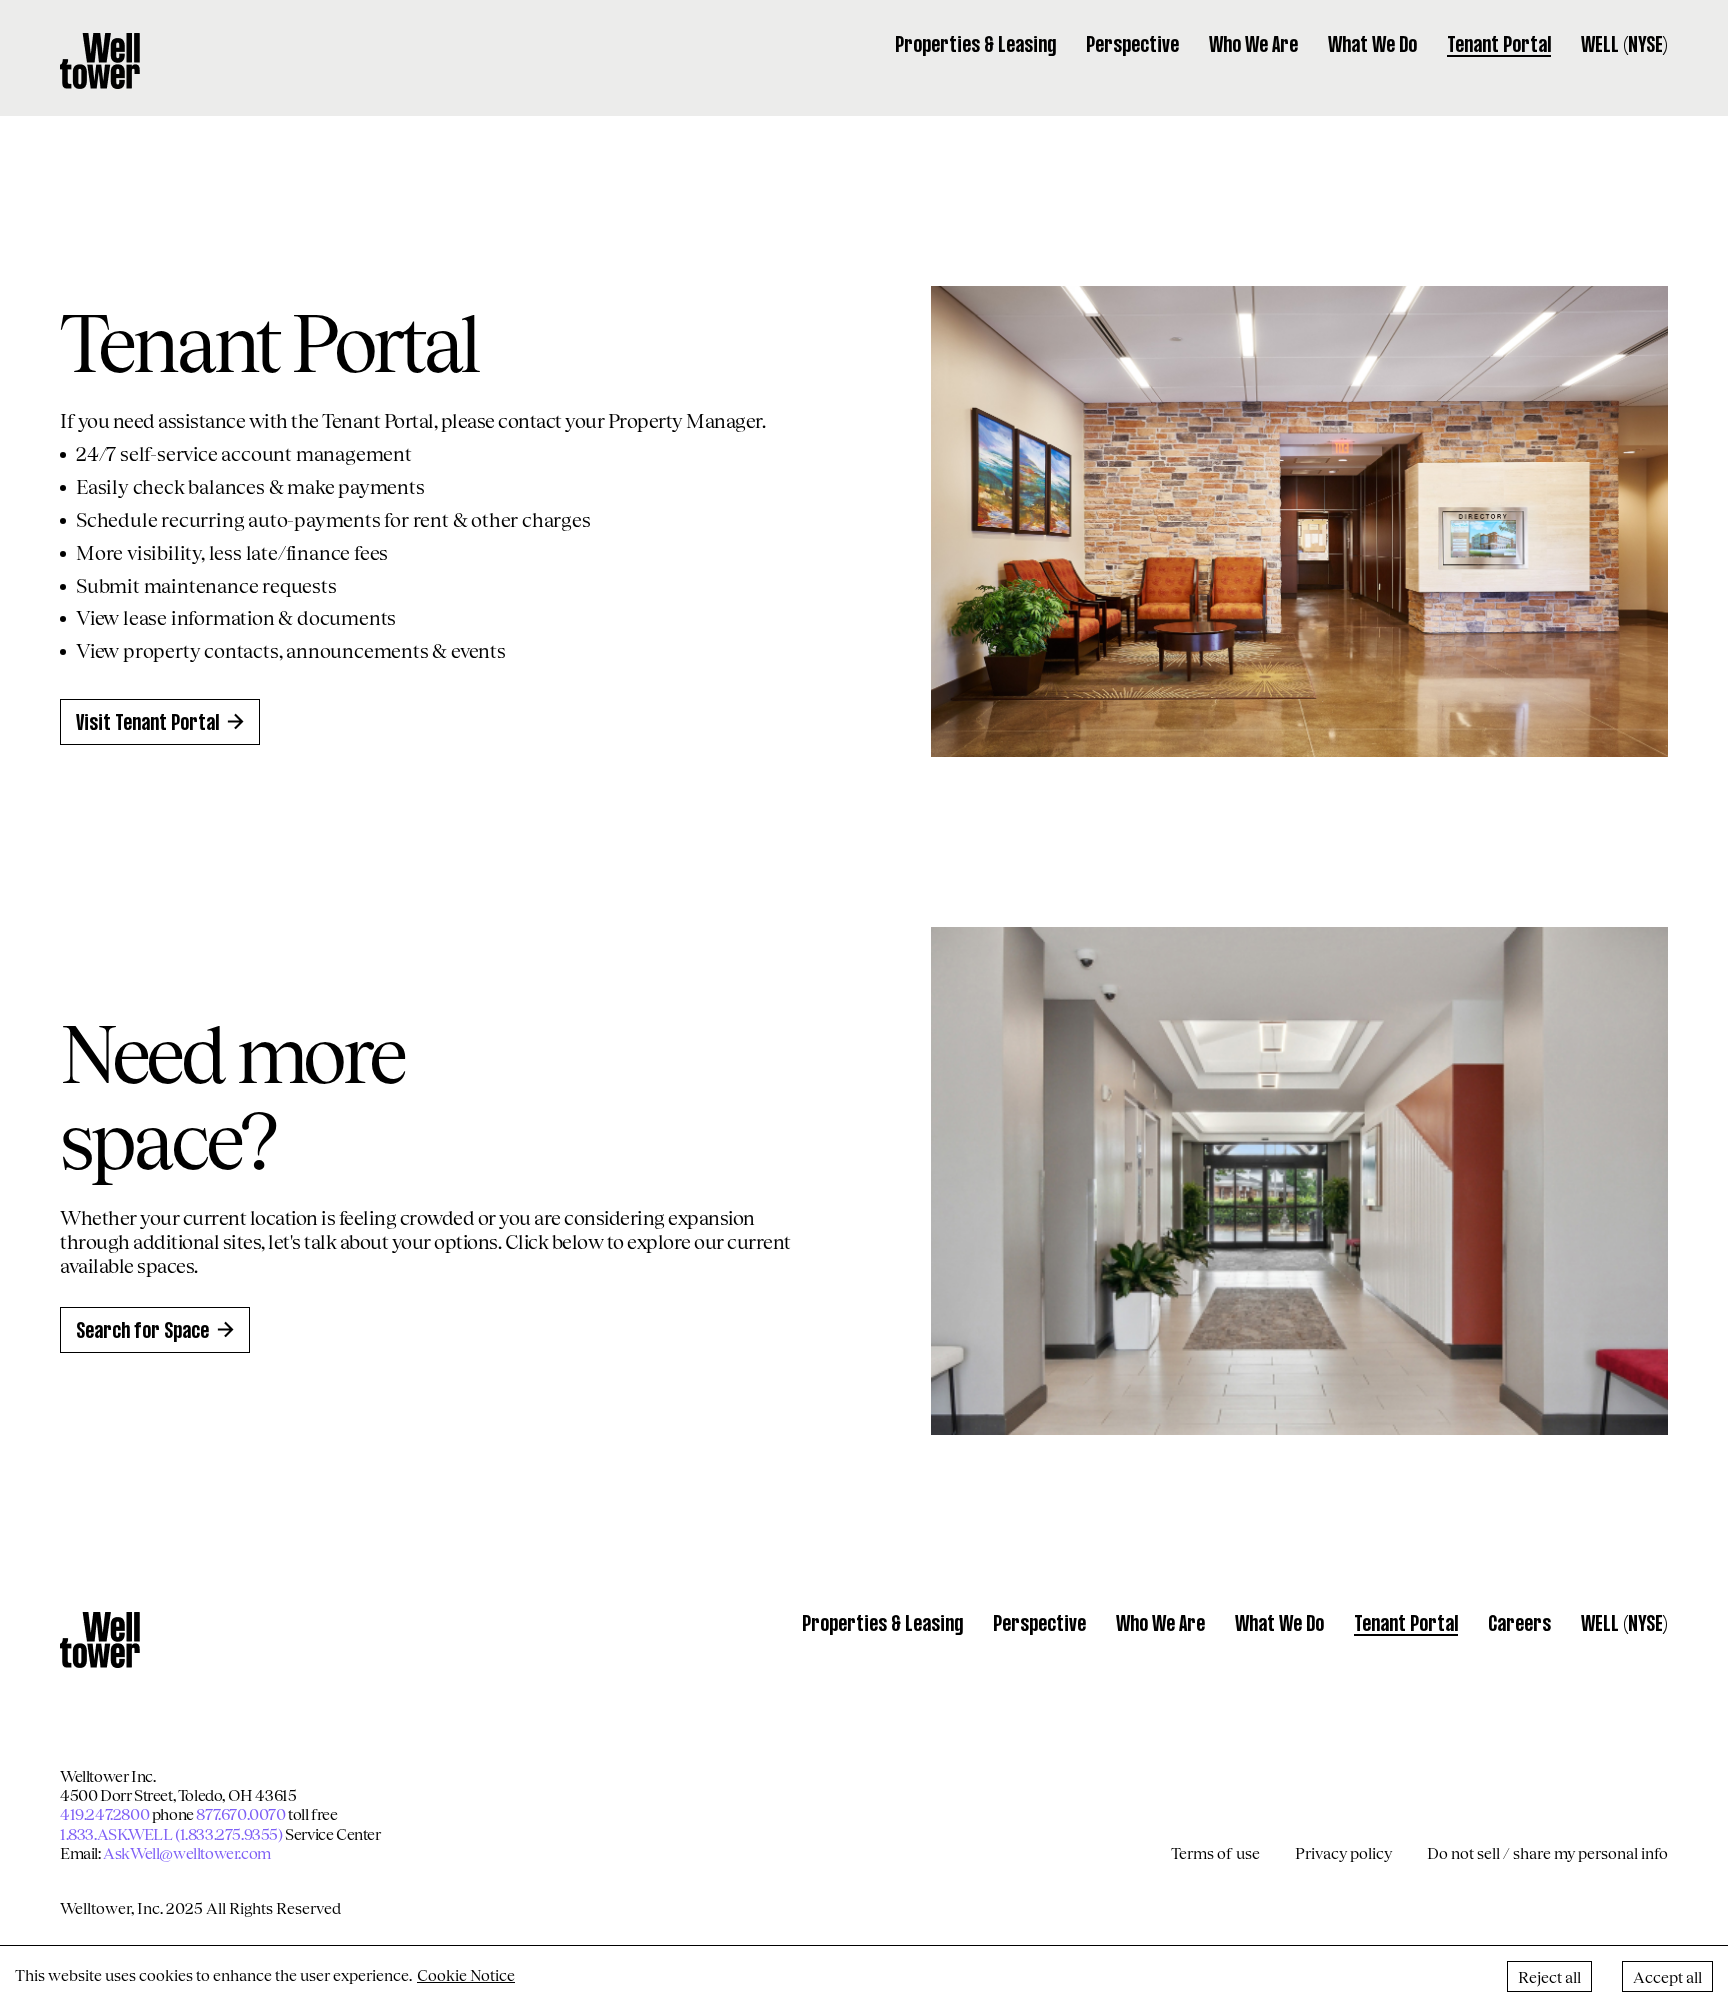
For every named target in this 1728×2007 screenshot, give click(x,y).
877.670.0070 (240, 1813)
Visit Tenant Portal (147, 724)
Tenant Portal (1499, 46)
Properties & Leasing (975, 46)
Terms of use (1215, 1852)
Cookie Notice (466, 1974)
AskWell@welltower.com (187, 1852)
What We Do (1372, 46)
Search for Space (142, 1332)
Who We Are (1253, 46)
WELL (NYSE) (1624, 46)
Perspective (1132, 46)
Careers (1519, 1625)
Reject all (1549, 1976)
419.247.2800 (104, 1813)
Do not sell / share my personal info (1547, 1852)
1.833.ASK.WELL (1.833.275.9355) (171, 1833)
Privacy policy (1343, 1852)
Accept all (1667, 1976)
